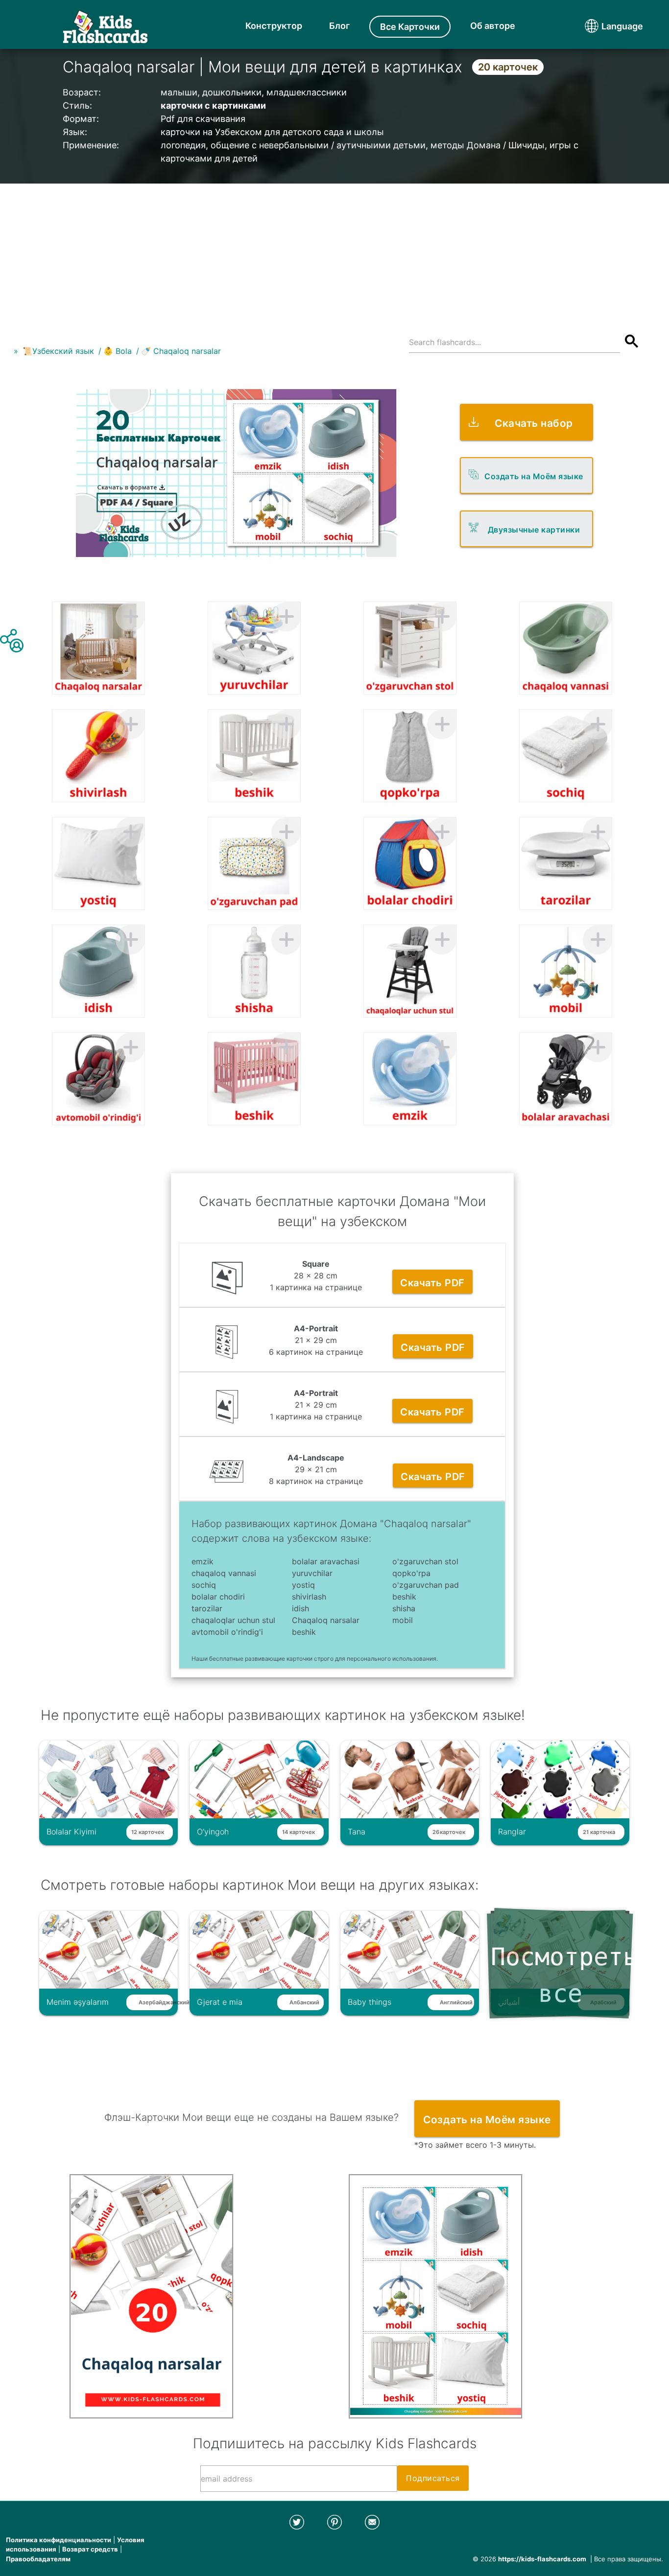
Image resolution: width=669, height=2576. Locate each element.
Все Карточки (410, 27)
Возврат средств (90, 2549)
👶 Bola (118, 351)
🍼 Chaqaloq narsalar (181, 351)
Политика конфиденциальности (59, 2540)
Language (604, 26)
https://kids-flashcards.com (542, 2559)
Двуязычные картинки (534, 530)
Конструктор (274, 26)
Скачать (432, 1283)
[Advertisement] (334, 252)
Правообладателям (38, 2559)
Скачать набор (534, 423)
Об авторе (493, 26)
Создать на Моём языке (534, 476)
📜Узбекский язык (58, 351)
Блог (339, 26)
